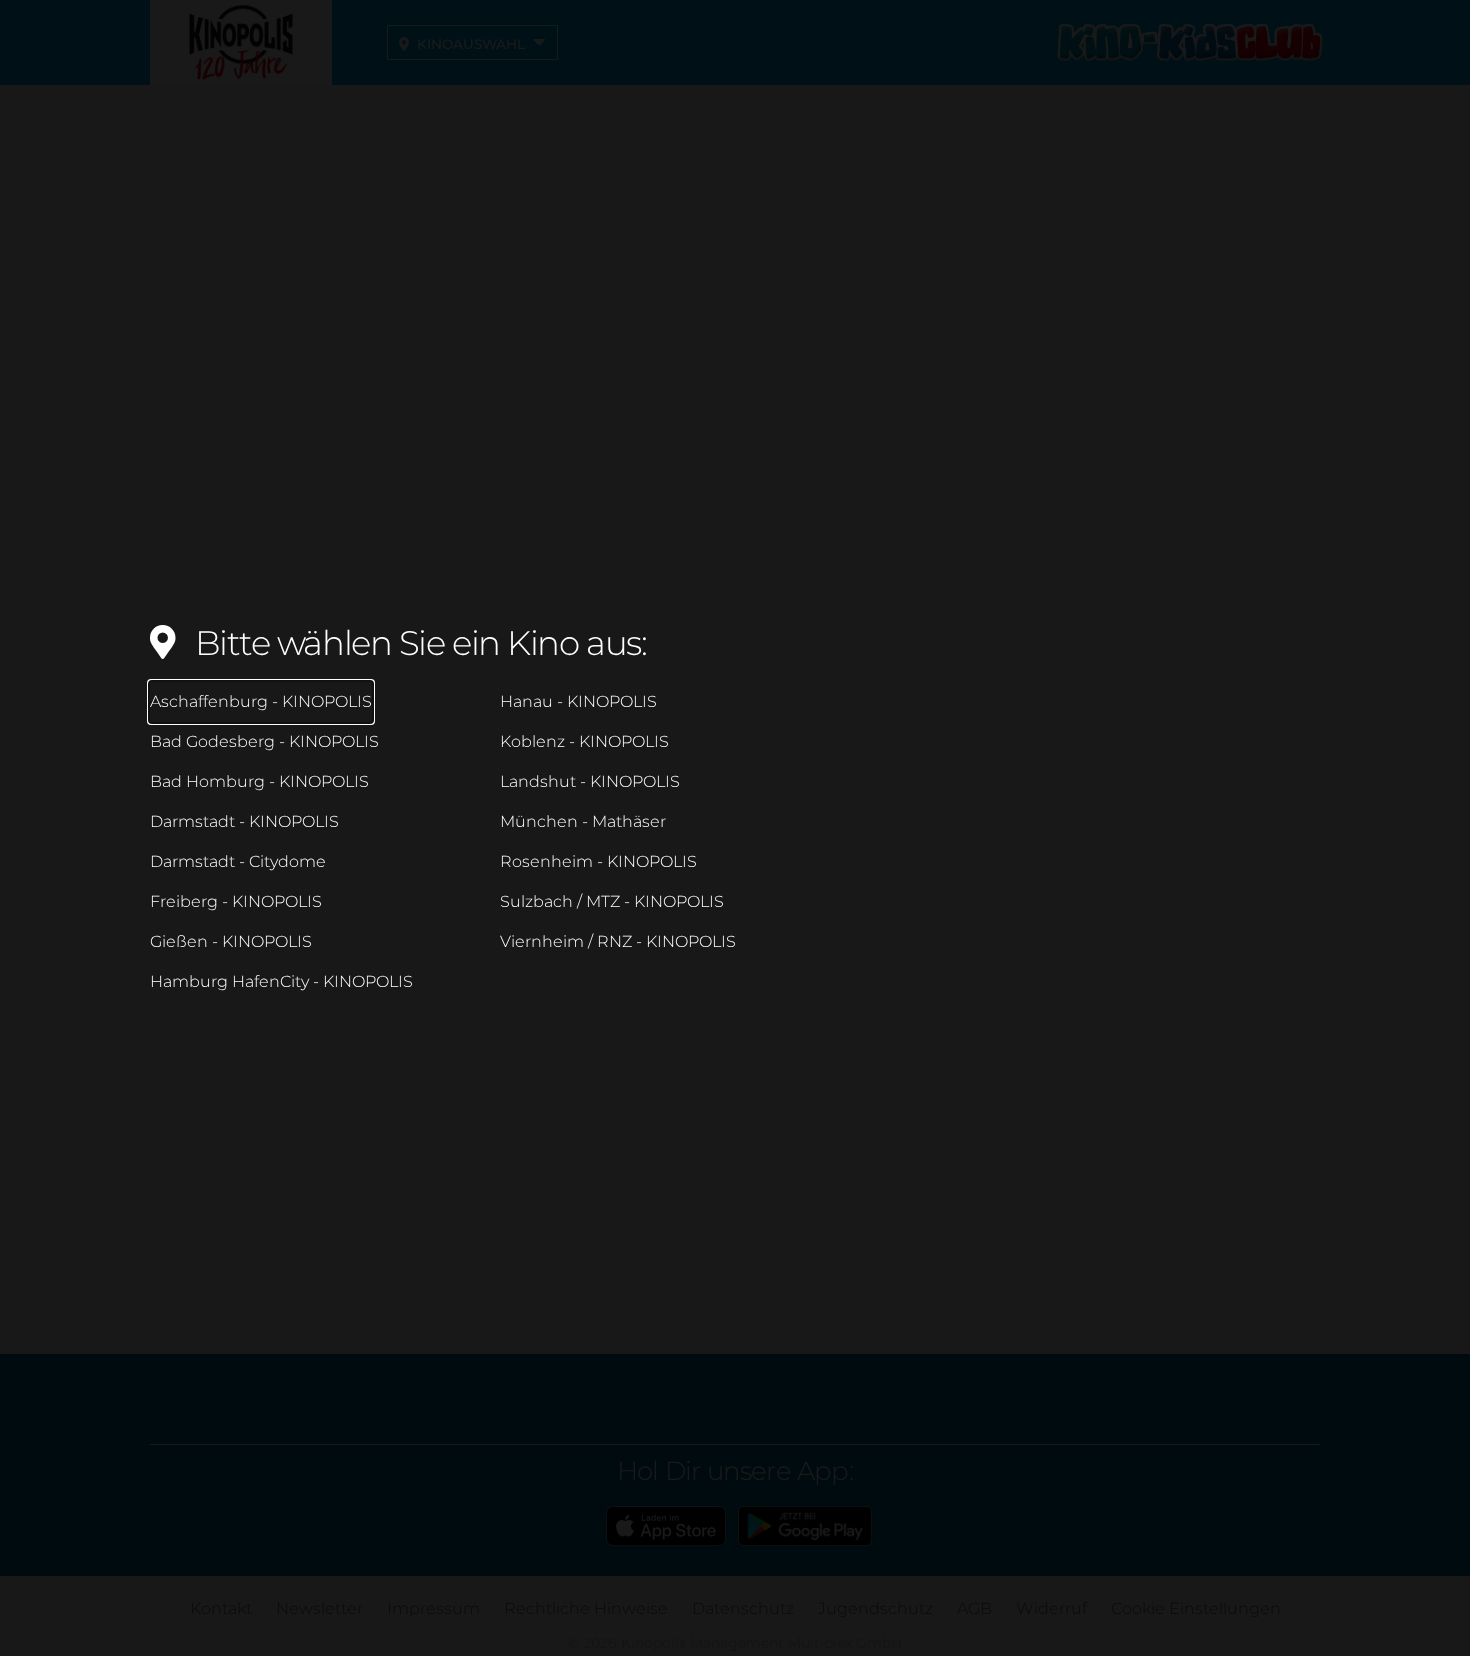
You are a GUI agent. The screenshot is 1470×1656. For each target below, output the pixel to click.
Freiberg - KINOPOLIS (236, 901)
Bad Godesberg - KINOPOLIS (264, 741)
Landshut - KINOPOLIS (590, 781)
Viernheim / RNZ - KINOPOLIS (618, 941)
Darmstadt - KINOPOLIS (244, 821)
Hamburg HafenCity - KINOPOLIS (281, 981)
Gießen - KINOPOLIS (231, 941)
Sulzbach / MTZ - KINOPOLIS (612, 901)
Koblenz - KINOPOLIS (584, 741)
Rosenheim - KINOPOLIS (598, 861)
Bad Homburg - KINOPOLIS (259, 781)
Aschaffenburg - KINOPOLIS (261, 701)
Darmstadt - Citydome (238, 861)
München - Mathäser (583, 821)
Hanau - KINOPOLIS (578, 701)
